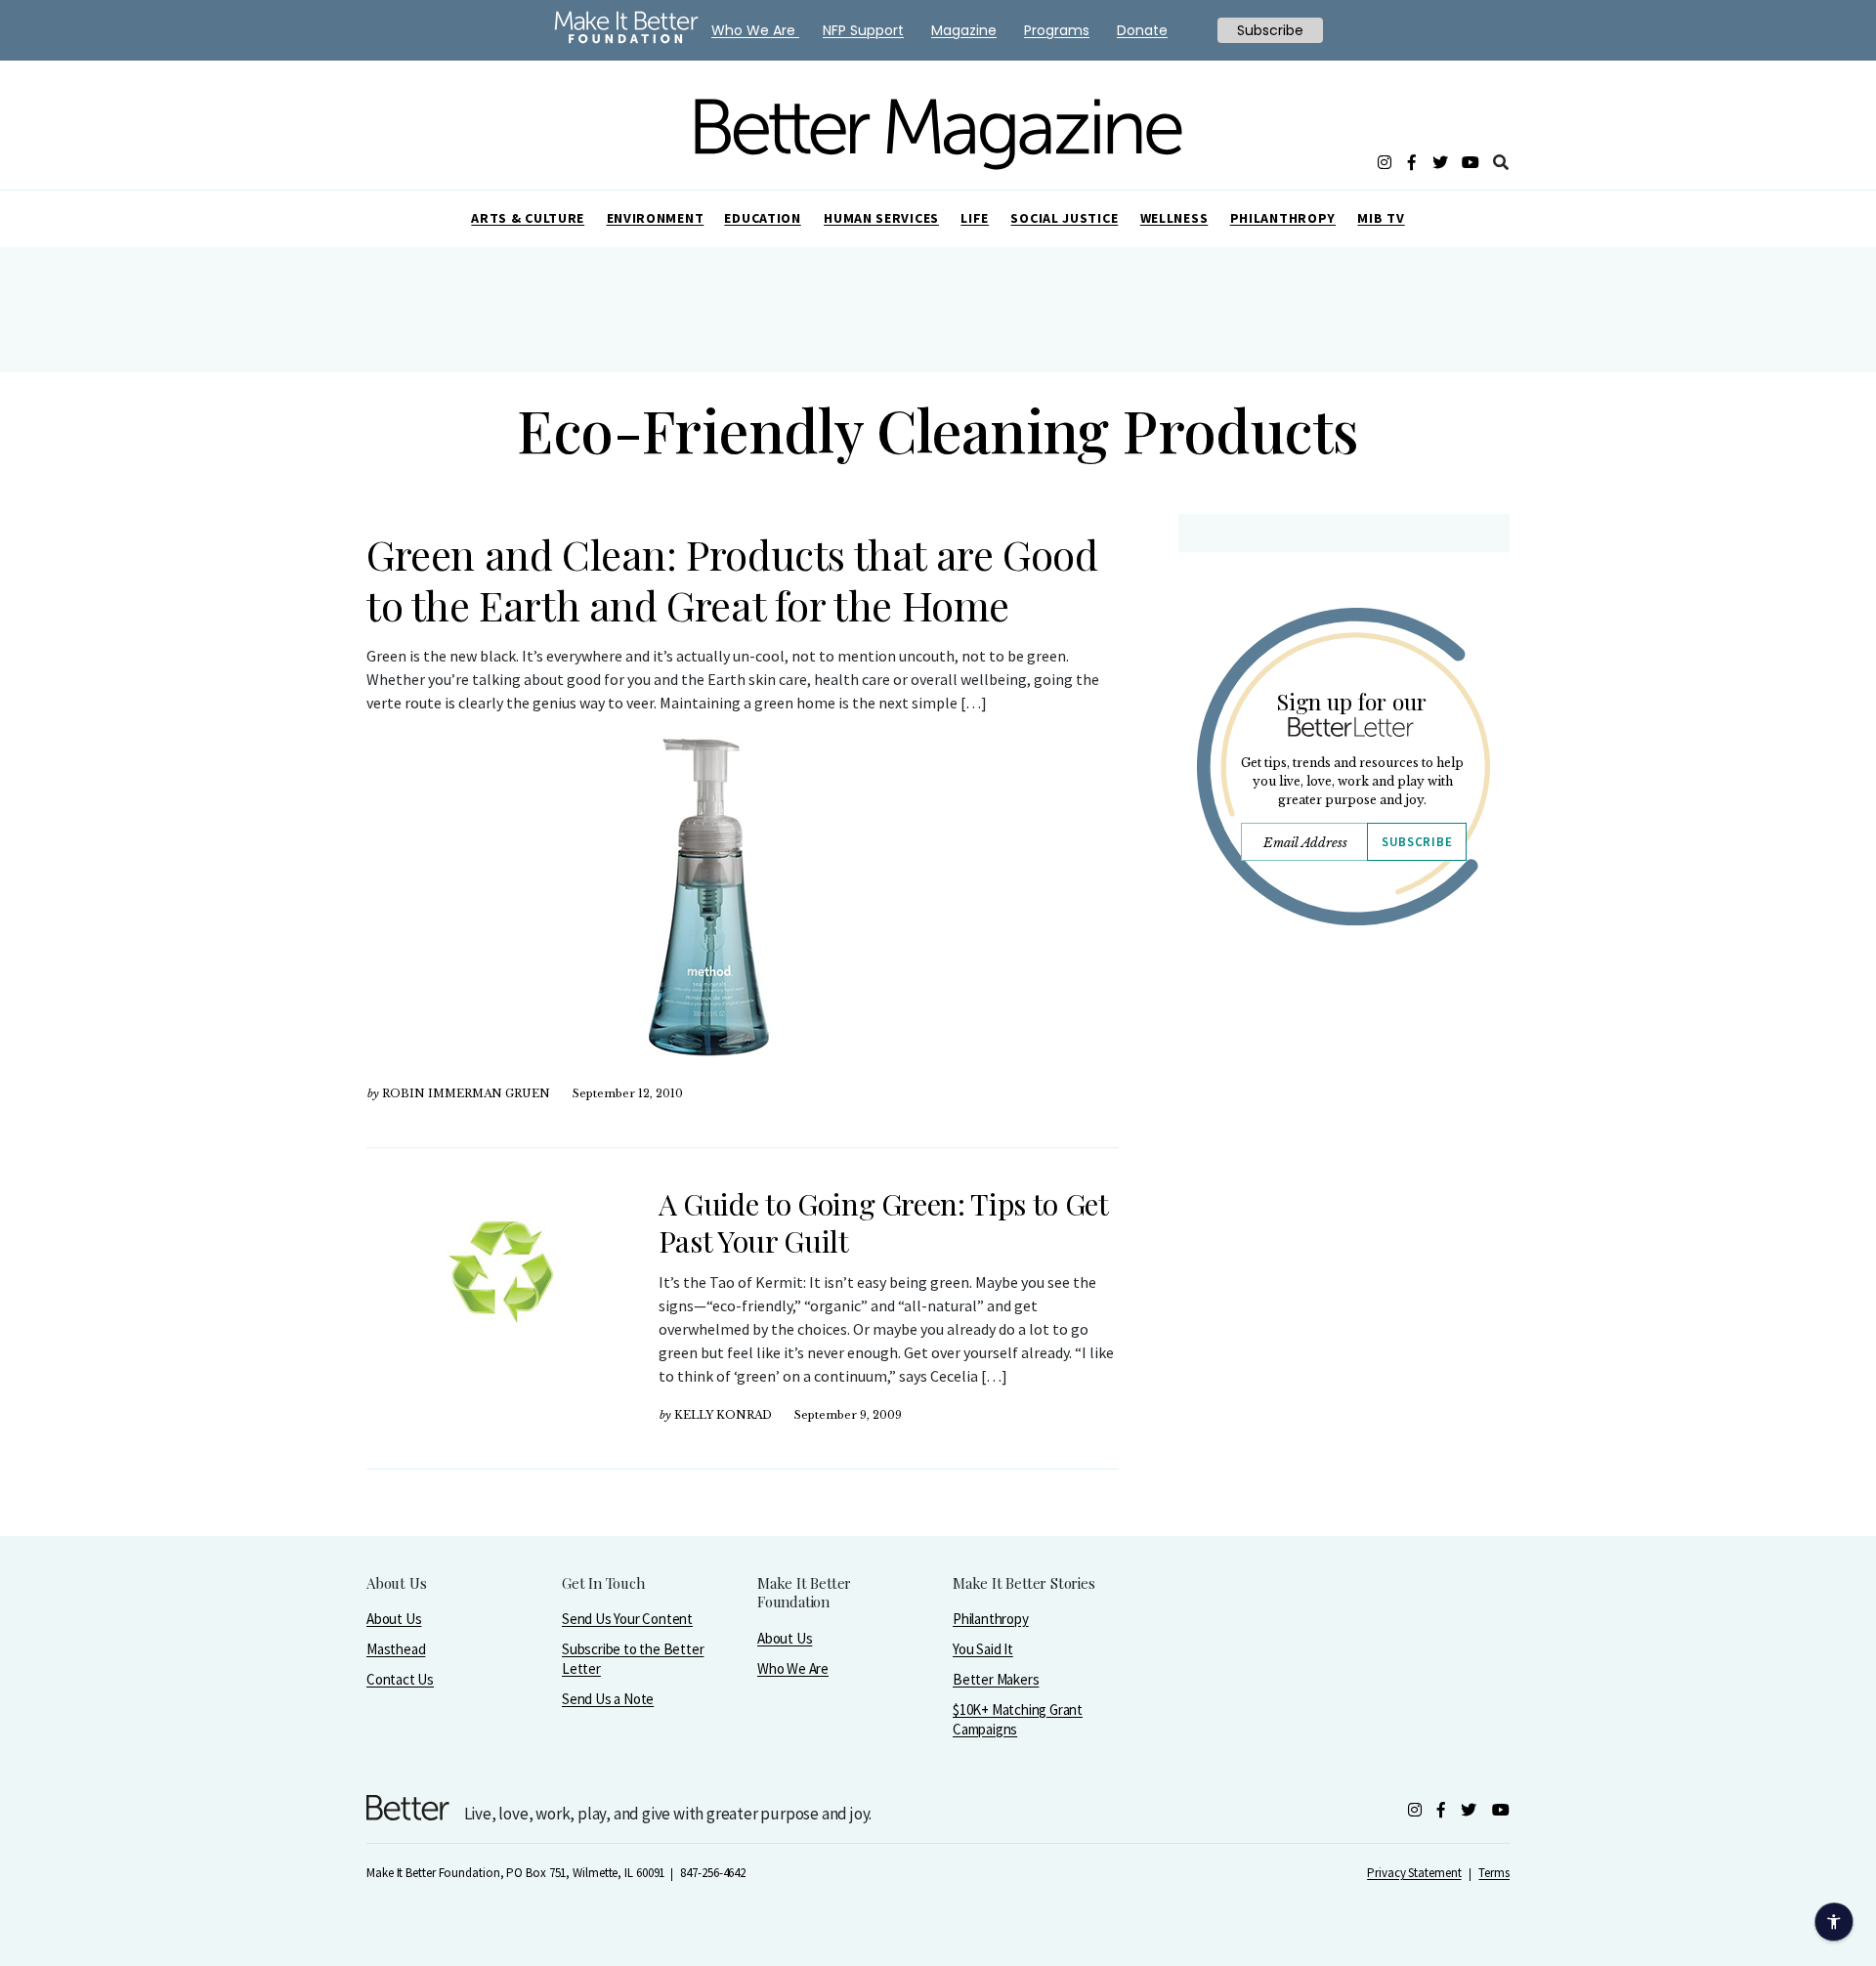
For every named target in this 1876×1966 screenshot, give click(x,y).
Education (762, 218)
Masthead (396, 1649)
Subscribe (1417, 842)
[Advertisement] (1343, 1111)
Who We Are (793, 1668)
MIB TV (1381, 218)
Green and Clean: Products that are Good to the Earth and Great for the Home (732, 579)
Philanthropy (1283, 218)
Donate (1142, 30)
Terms (1494, 1873)
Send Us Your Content (627, 1619)
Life (975, 218)
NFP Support (863, 30)
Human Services (881, 218)
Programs (1057, 30)
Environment (656, 218)
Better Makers (996, 1679)
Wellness (1174, 218)
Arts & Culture (528, 218)
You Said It (983, 1649)
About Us (394, 1619)
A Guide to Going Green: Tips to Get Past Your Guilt (883, 1222)
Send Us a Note (608, 1699)
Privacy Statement (1414, 1873)
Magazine (964, 30)
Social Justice (1064, 218)
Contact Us (400, 1679)
